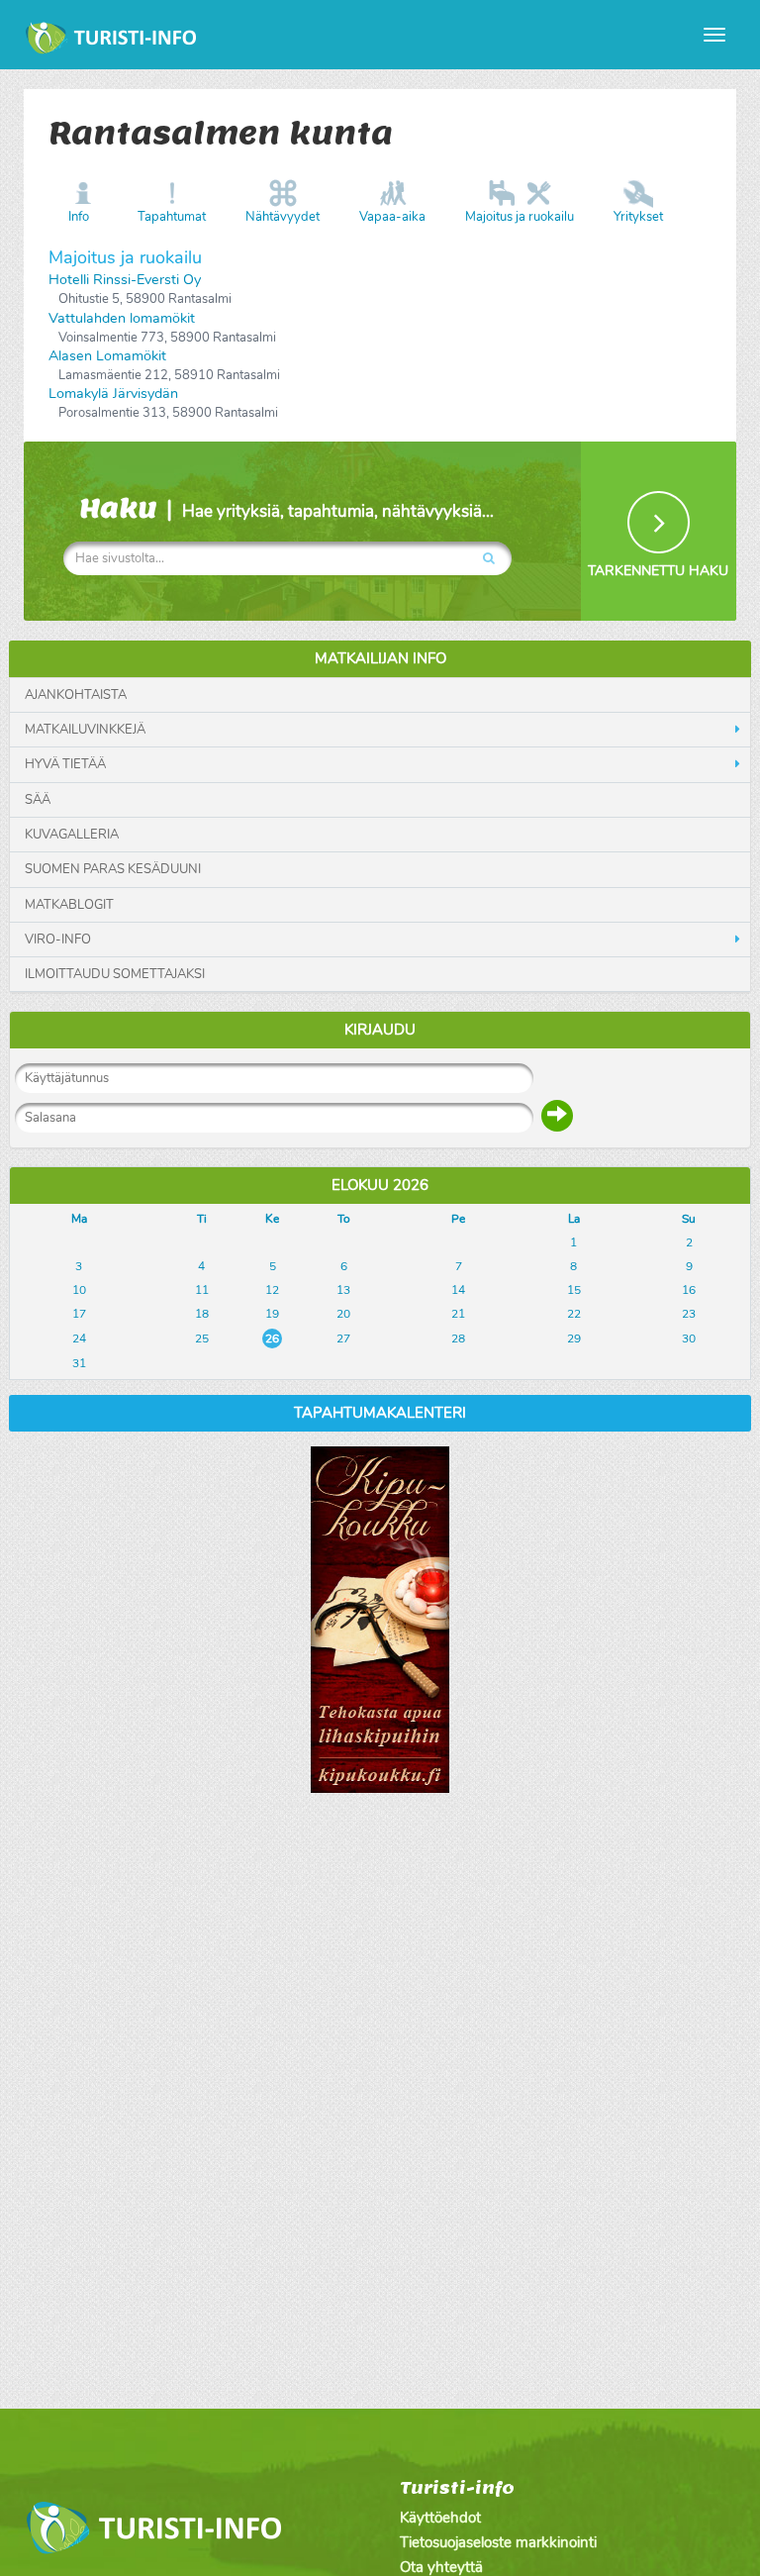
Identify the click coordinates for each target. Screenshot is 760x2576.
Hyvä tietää (65, 764)
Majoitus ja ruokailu (520, 217)
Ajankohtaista (76, 695)
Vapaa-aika (392, 217)
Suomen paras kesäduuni (113, 869)
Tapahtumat (172, 217)
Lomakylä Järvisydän (113, 394)
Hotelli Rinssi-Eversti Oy (125, 280)
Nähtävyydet (283, 217)
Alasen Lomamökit (107, 356)
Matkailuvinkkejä (85, 730)
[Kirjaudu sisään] (557, 1116)
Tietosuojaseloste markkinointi (498, 2542)
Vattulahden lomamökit (122, 318)
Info (79, 217)
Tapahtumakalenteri (380, 1413)
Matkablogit (69, 905)
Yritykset (638, 217)
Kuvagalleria (72, 835)
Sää (38, 800)
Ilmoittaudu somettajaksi (115, 974)
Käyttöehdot (440, 2518)
